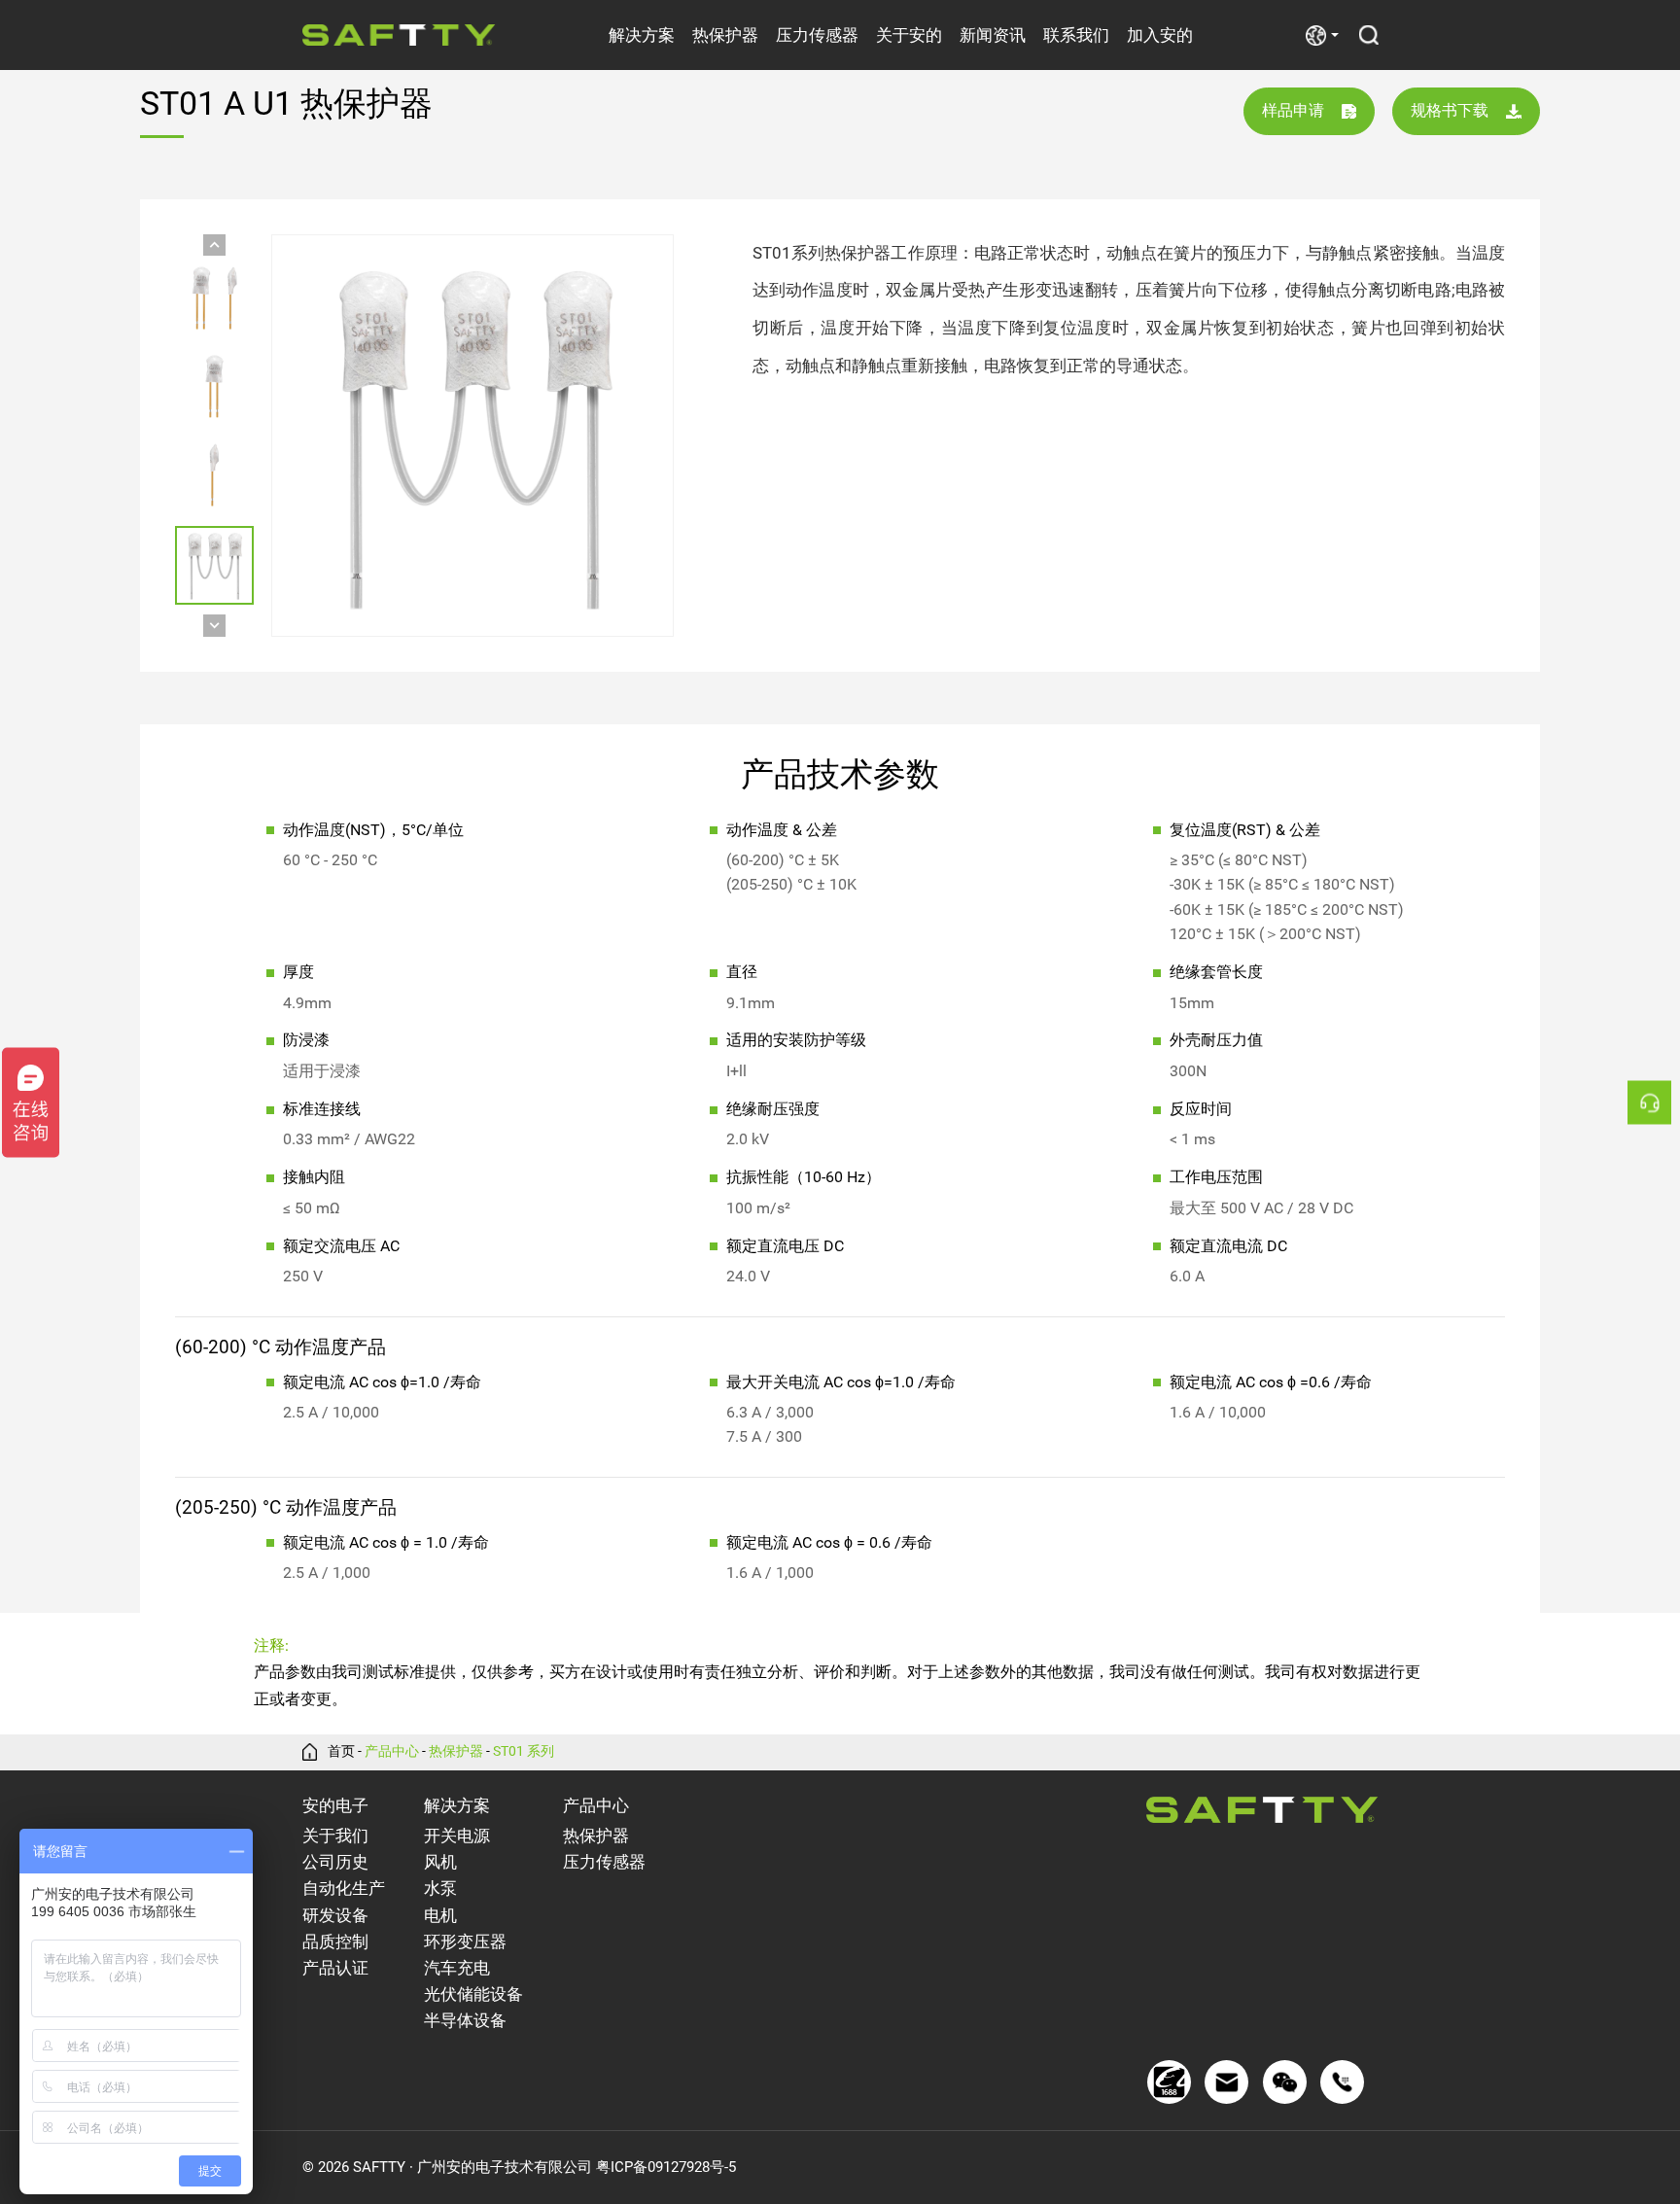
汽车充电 (457, 1968)
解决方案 (642, 35)
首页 (341, 1752)
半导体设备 (465, 2021)
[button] (214, 245)
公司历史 (335, 1862)
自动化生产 (344, 1889)
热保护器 (725, 35)
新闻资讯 (993, 35)
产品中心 (392, 1752)
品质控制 (335, 1942)
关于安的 (909, 35)
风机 (440, 1862)
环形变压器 (465, 1942)
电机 (440, 1916)
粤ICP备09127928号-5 (666, 2167)
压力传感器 (817, 35)
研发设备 (335, 1916)
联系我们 (1076, 35)
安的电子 (335, 1806)
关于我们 (335, 1836)
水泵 (440, 1889)
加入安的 (1160, 35)
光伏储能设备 (473, 1994)
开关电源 (457, 1836)
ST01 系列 (524, 1752)
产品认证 (335, 1968)
